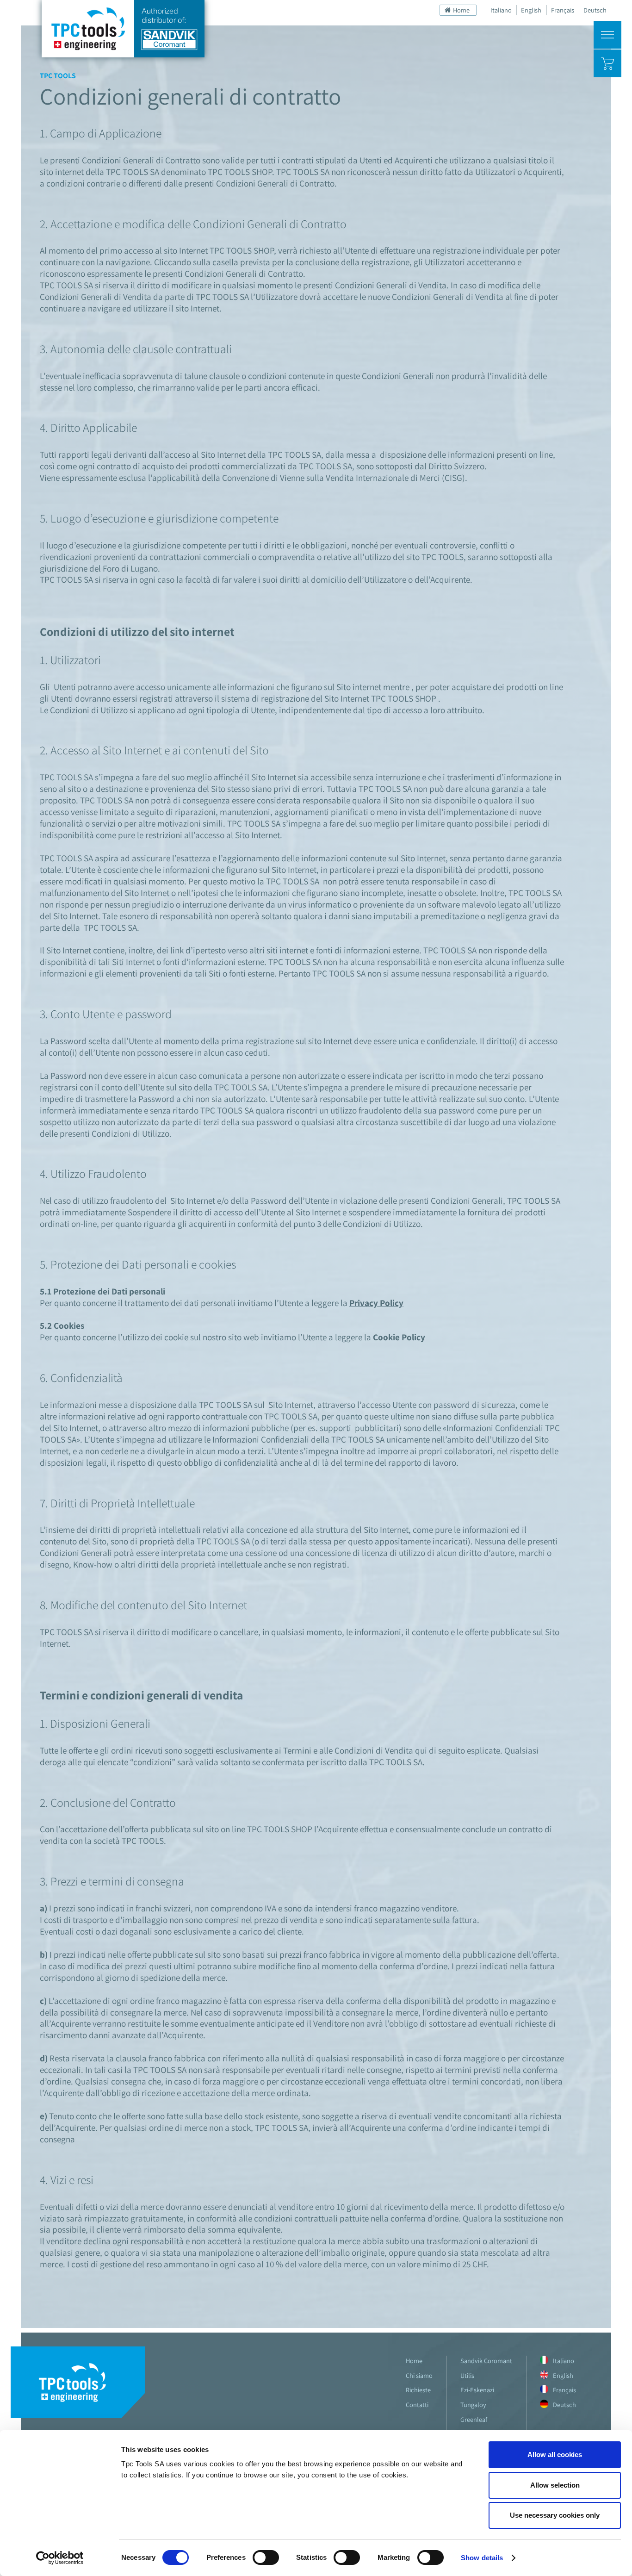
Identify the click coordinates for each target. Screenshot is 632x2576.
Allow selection (555, 2485)
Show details (482, 2558)
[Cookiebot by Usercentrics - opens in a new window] (60, 2558)
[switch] (266, 2557)
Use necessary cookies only (555, 2515)
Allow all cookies (555, 2455)
